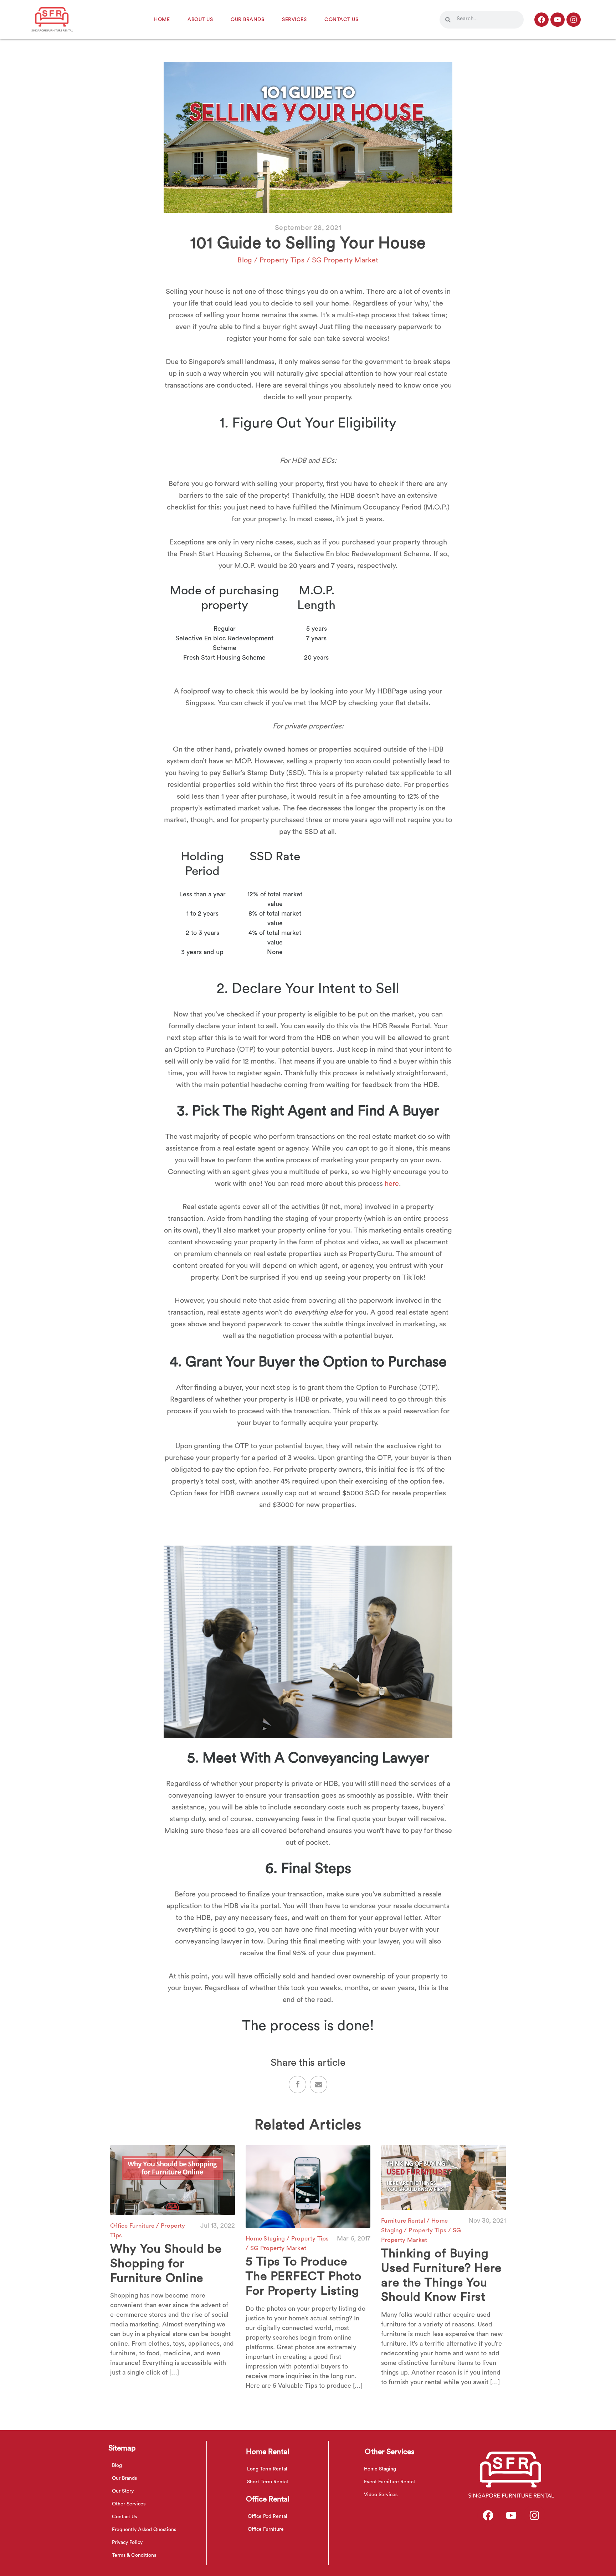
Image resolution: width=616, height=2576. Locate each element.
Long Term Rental (267, 2469)
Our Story (123, 2491)
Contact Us (341, 20)
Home (162, 20)
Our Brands (247, 20)
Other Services (129, 2504)
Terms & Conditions (134, 2555)
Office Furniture (133, 2226)
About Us (200, 20)
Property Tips (283, 260)
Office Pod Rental (268, 2516)
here (392, 1184)
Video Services (381, 2495)
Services (294, 20)
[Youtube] (558, 20)
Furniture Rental (404, 2221)
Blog (245, 260)
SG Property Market (345, 260)
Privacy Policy (127, 2542)
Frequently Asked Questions (144, 2530)
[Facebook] (541, 20)
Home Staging (266, 2239)
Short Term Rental (268, 2482)
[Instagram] (574, 20)
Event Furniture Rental (389, 2482)
